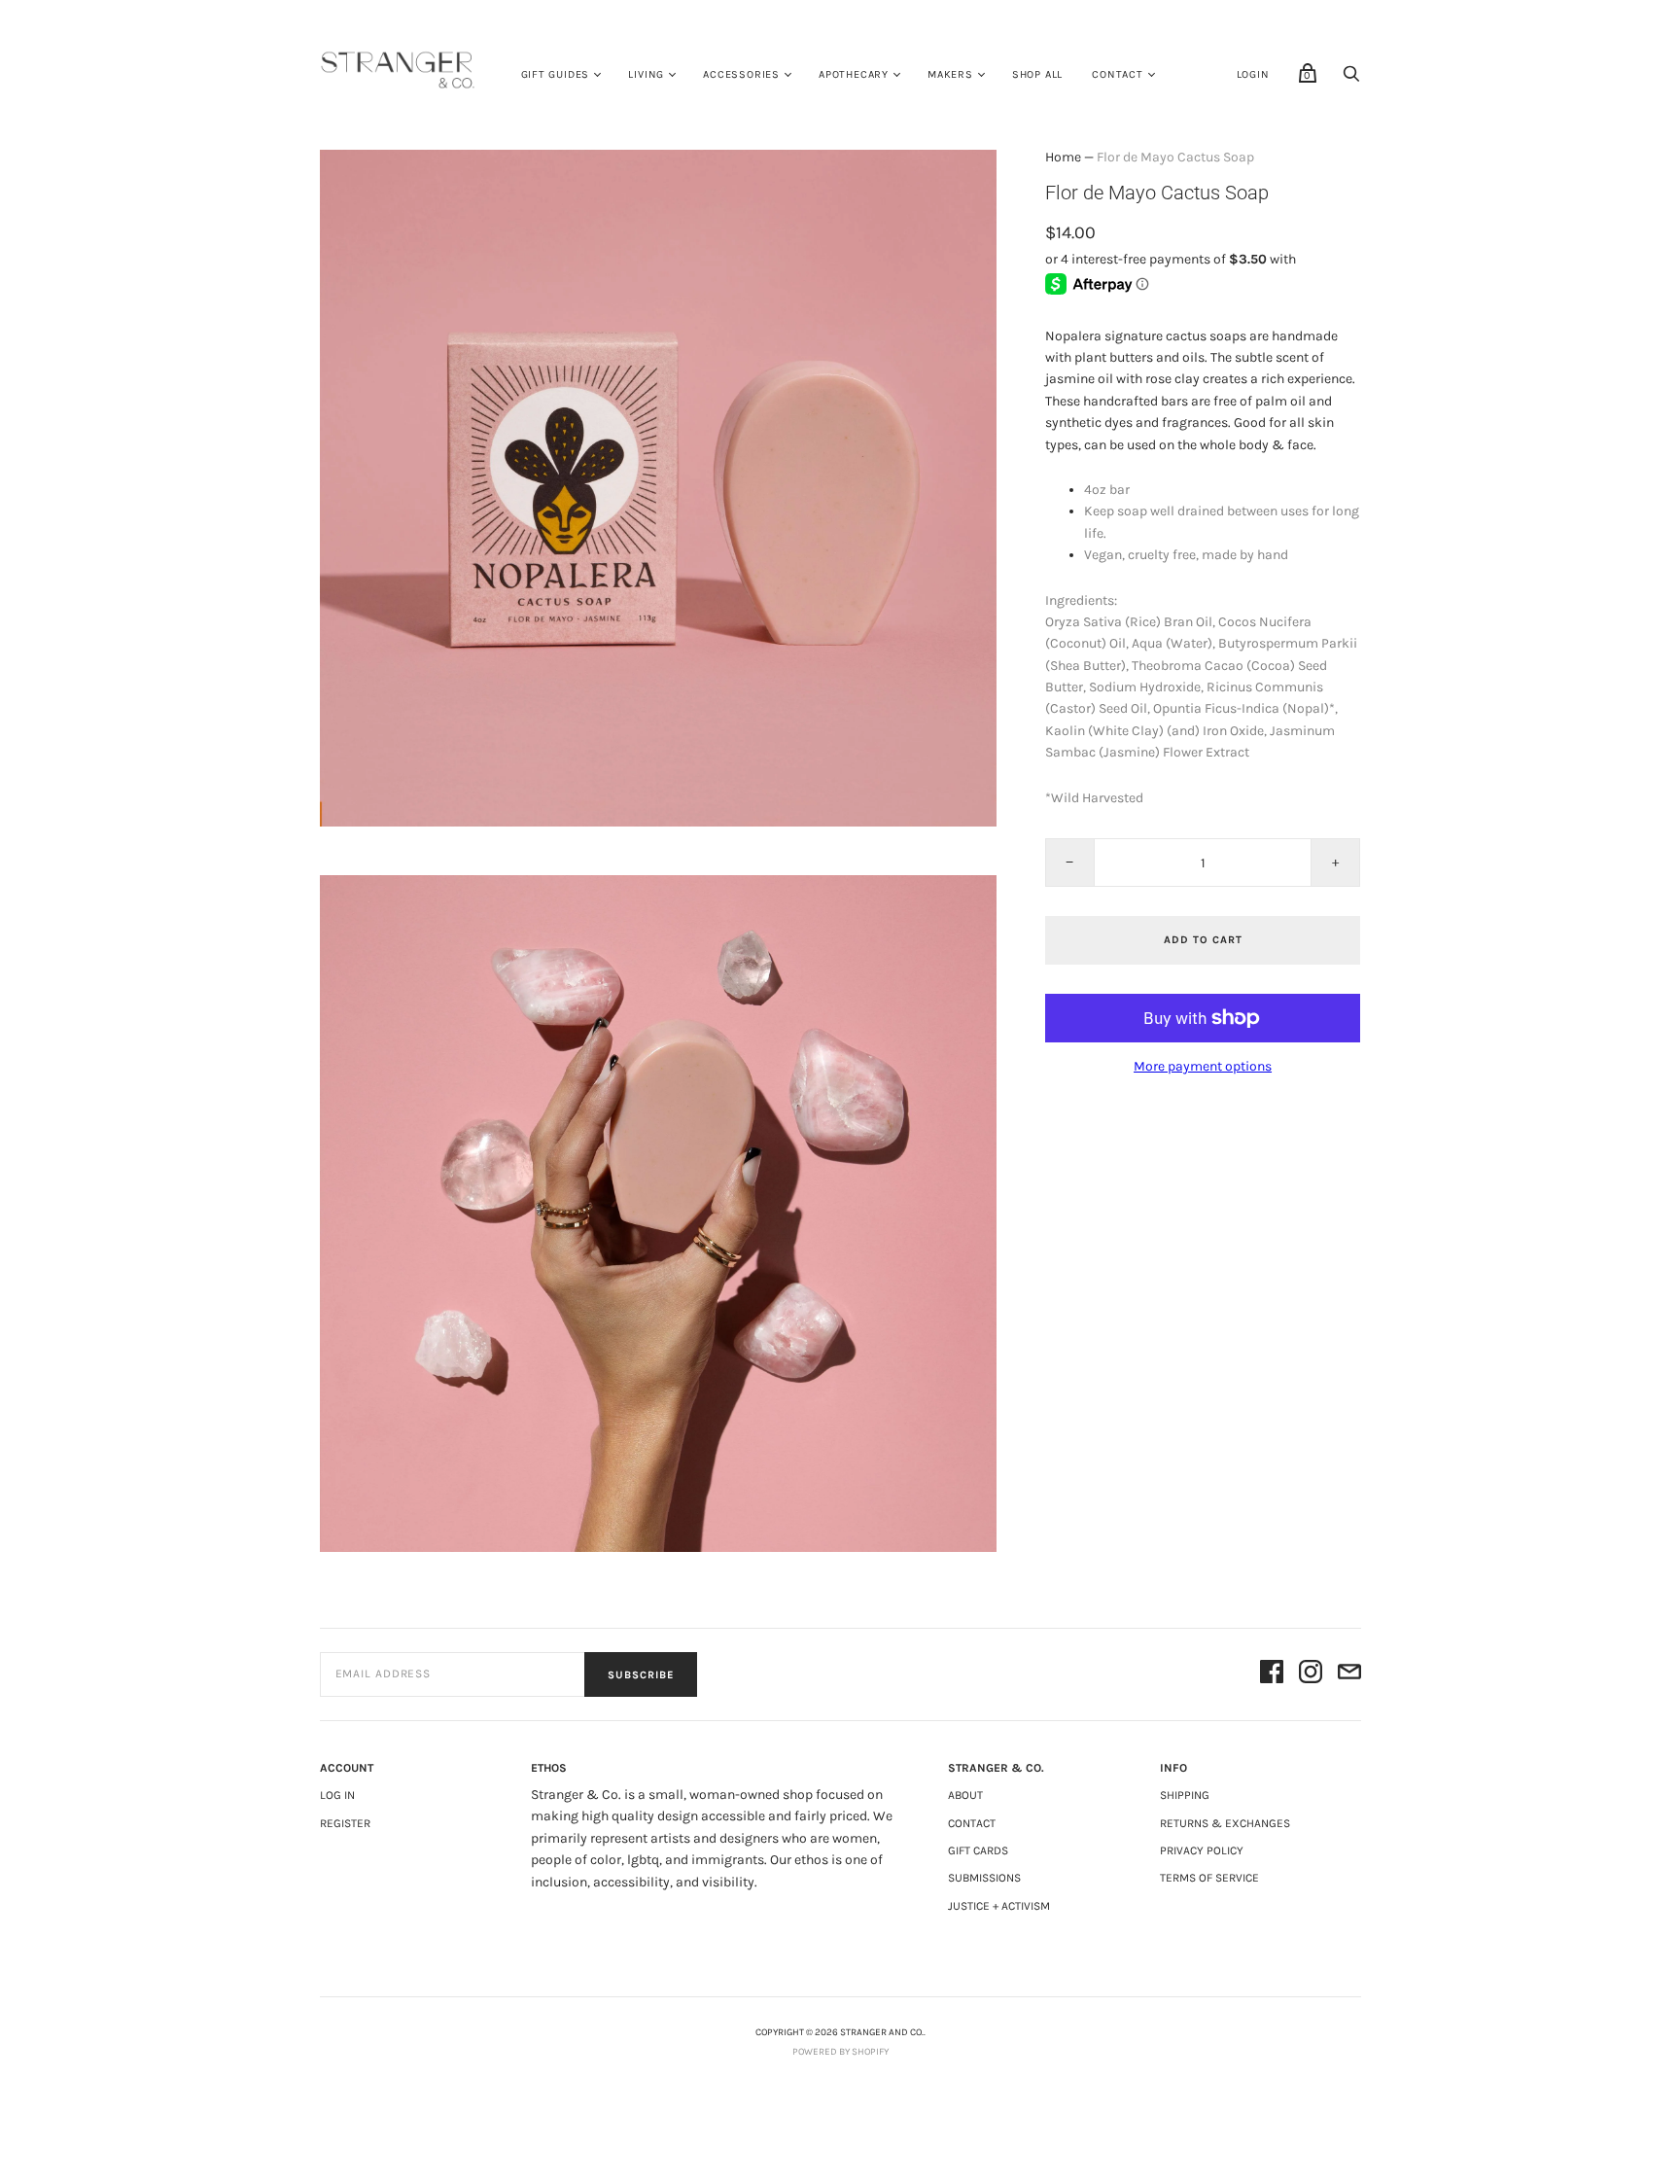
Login (1253, 74)
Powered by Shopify (840, 2052)
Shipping (1185, 1795)
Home (1063, 157)
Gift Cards (978, 1850)
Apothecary (854, 74)
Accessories (741, 74)
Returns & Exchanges (1225, 1823)
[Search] (1351, 79)
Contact (1118, 74)
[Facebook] (1272, 1675)
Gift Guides (556, 74)
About (965, 1795)
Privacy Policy (1202, 1850)
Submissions (984, 1878)
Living (646, 74)
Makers (950, 74)
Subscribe (641, 1675)
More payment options (1203, 1066)
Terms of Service (1209, 1878)
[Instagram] (1311, 1675)
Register (345, 1823)
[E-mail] (1349, 1675)
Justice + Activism (999, 1906)
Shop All (1037, 74)
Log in (337, 1795)
